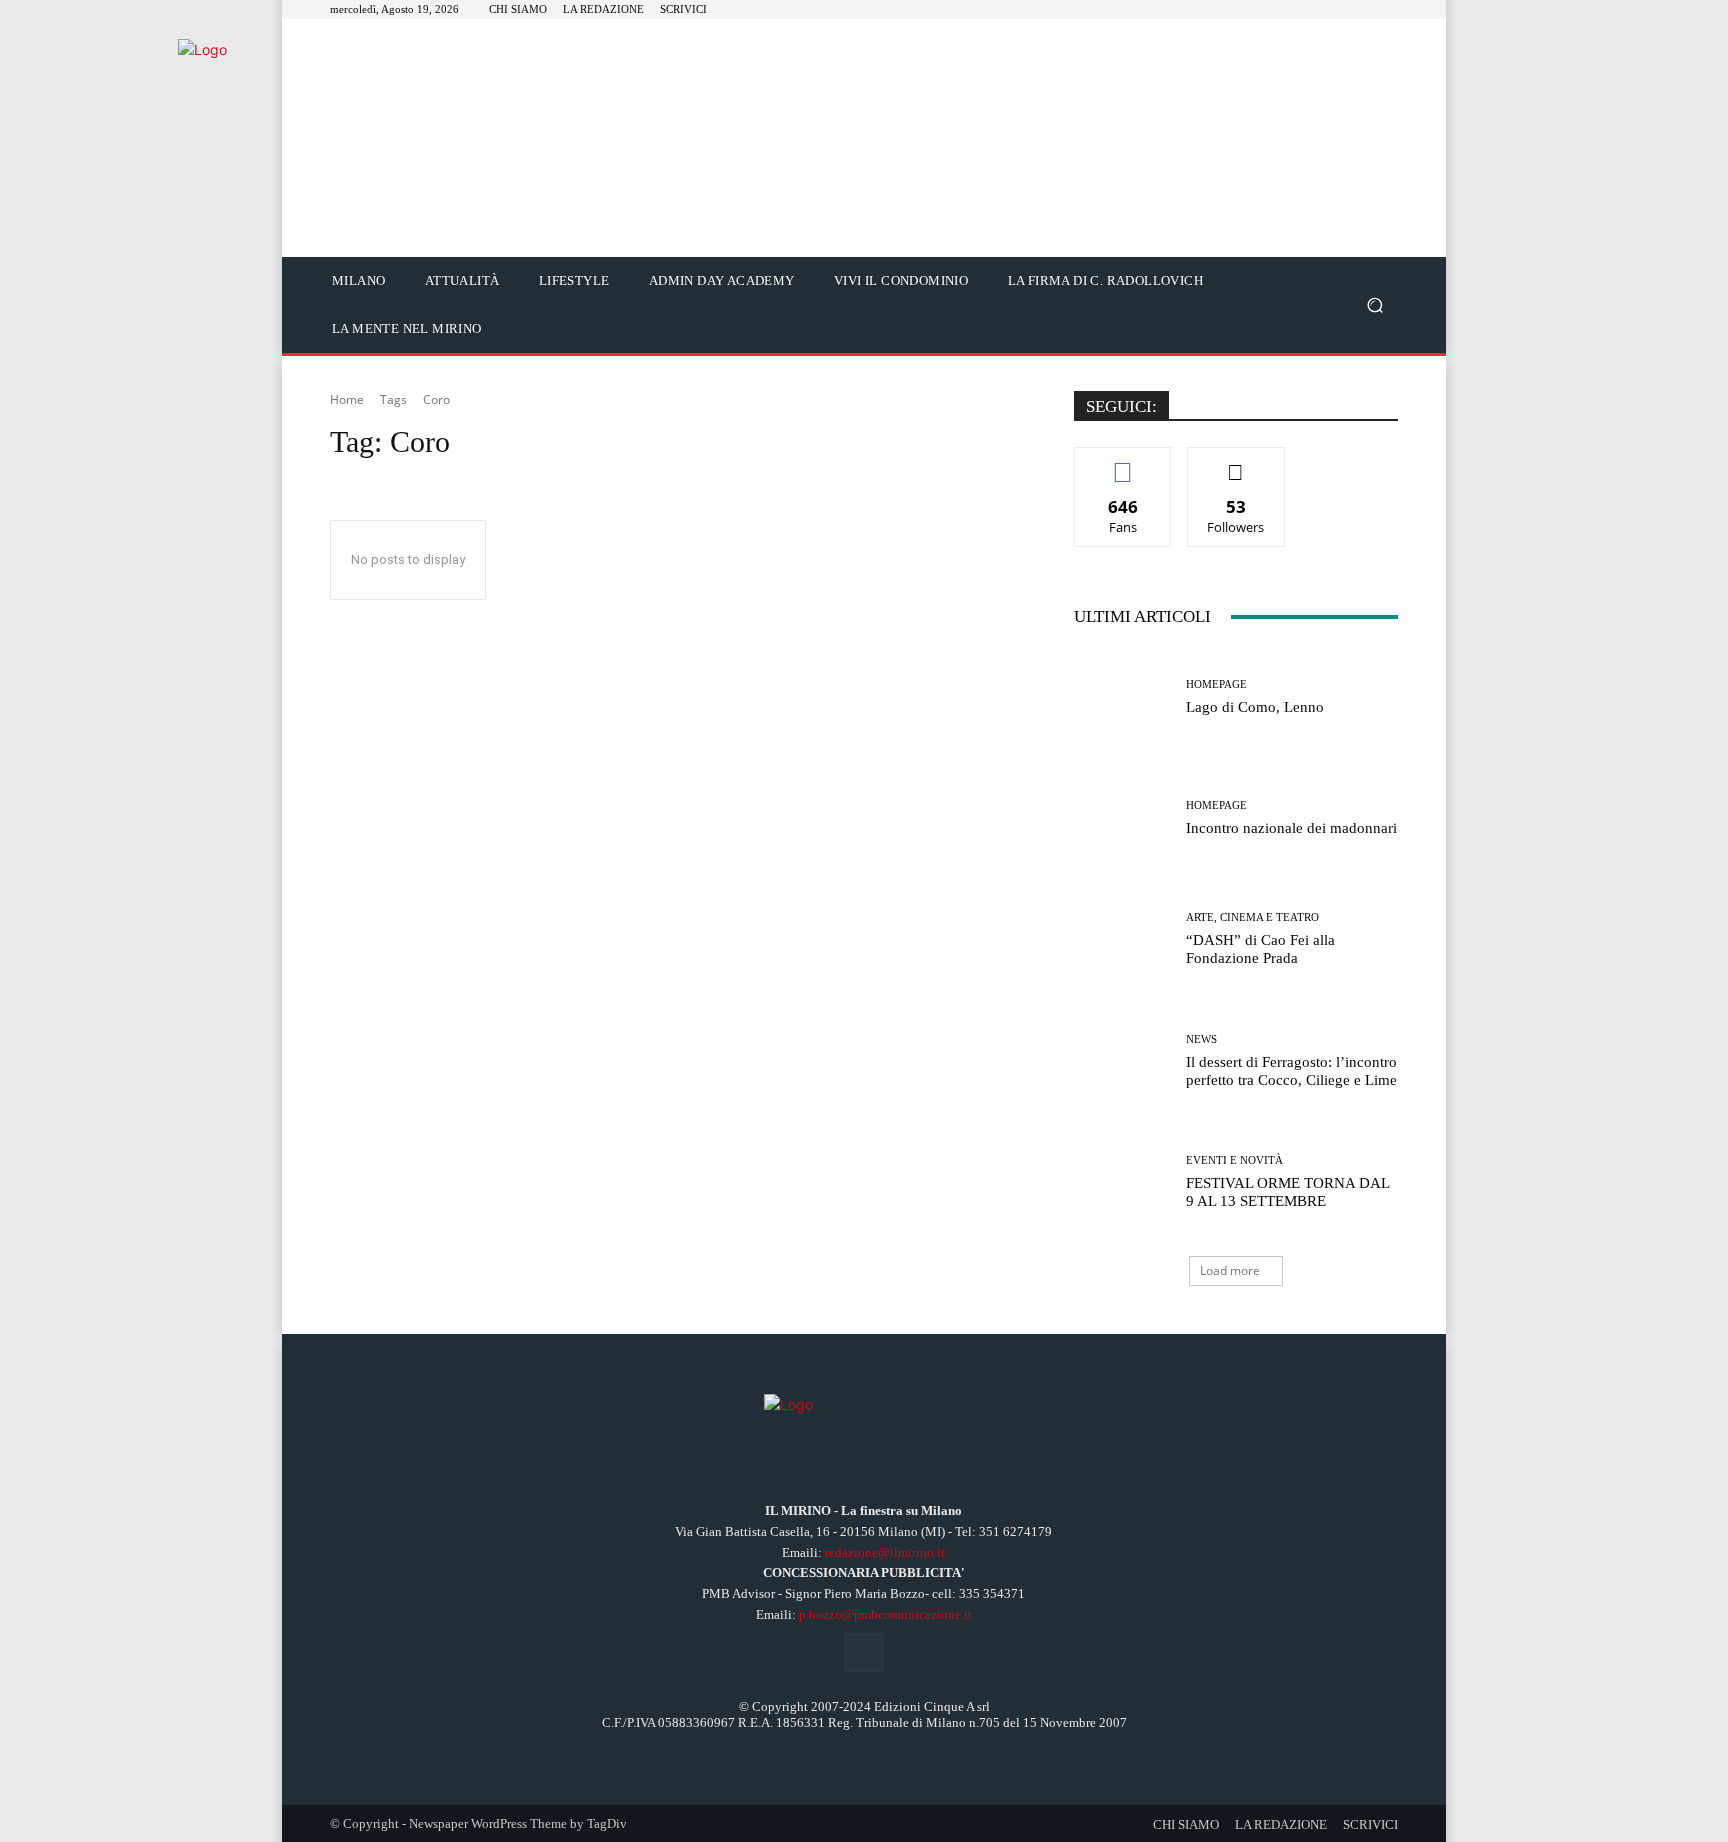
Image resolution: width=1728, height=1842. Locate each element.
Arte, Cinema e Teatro (1252, 917)
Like (1123, 462)
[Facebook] (863, 1652)
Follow (1236, 462)
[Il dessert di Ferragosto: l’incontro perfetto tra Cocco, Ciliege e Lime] (1122, 1061)
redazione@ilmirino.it (885, 1552)
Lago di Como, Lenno (1255, 707)
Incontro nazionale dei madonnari (1291, 828)
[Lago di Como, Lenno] (1122, 697)
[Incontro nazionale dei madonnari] (1122, 818)
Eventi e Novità (1234, 1160)
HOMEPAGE (1216, 684)
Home (347, 399)
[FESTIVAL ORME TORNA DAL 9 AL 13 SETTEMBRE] (1122, 1182)
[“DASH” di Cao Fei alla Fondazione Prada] (1122, 939)
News (1201, 1039)
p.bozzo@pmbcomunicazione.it (885, 1614)
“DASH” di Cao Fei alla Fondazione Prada (1260, 949)
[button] (1374, 305)
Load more (1230, 1270)
